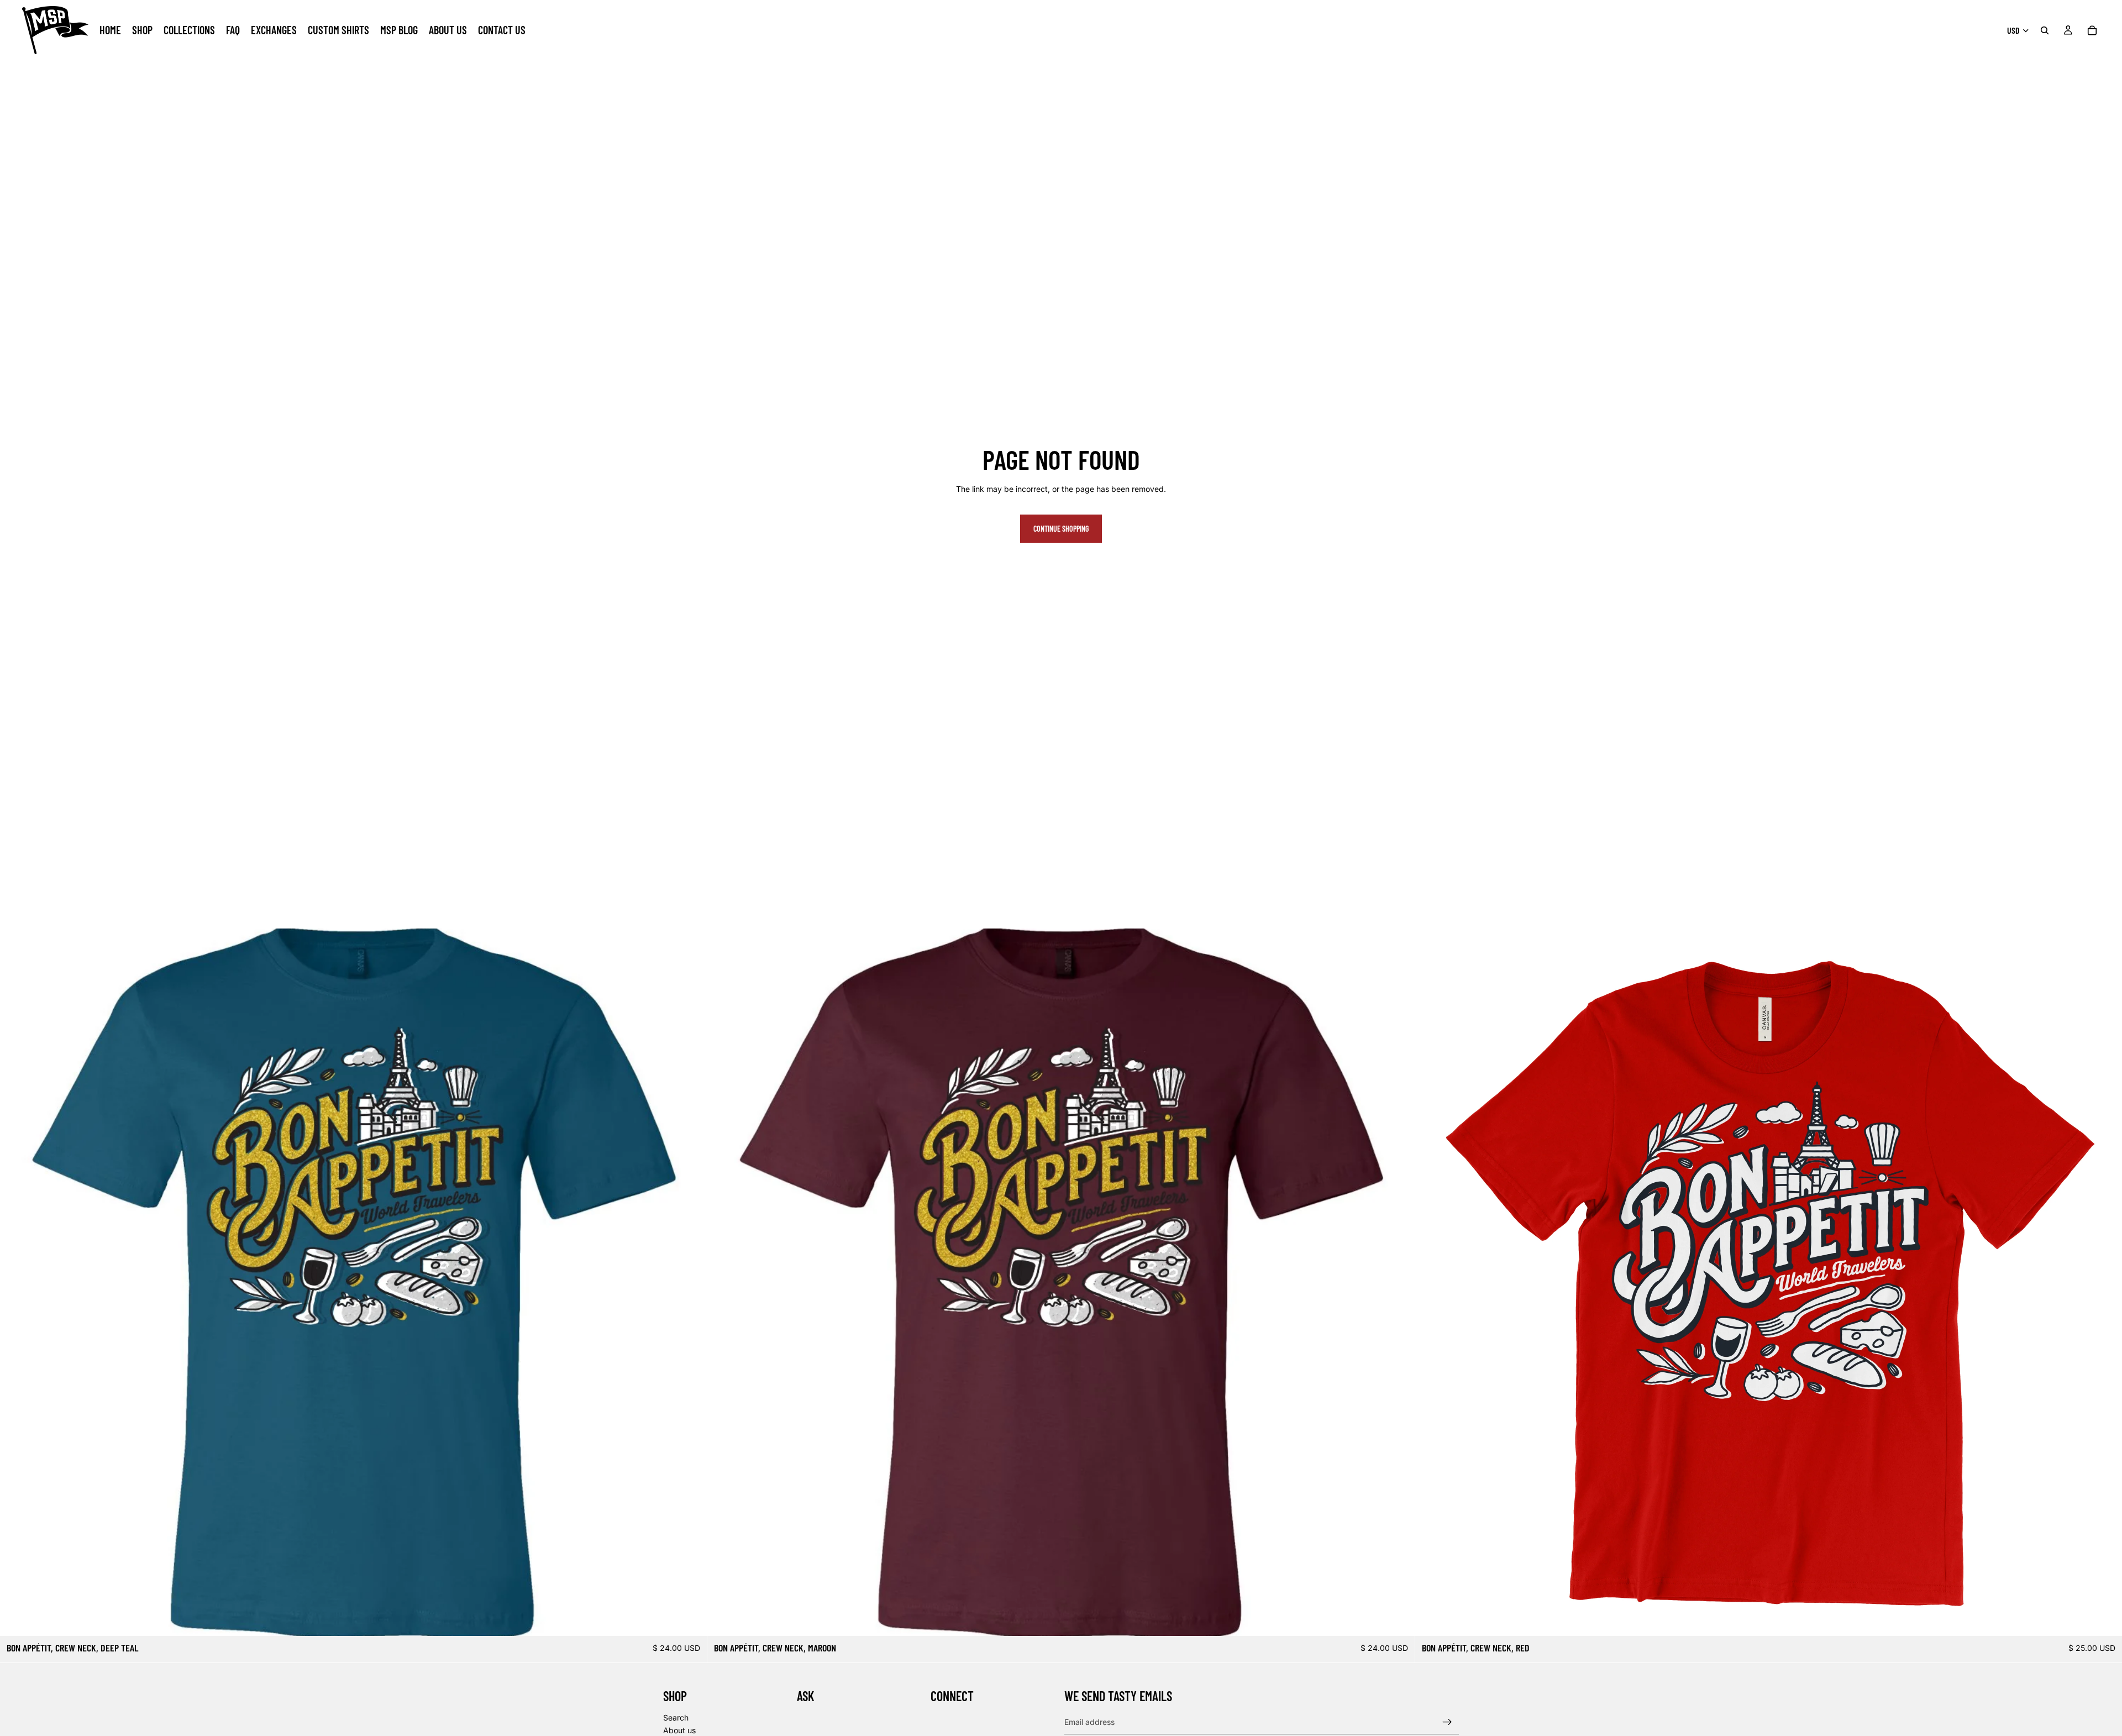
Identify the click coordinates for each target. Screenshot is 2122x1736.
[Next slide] (690, 1282)
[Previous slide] (17, 1282)
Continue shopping (1061, 529)
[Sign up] (1447, 1722)
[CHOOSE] (690, 1619)
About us (679, 1730)
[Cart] (2092, 30)
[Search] (2045, 30)
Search (676, 1717)
